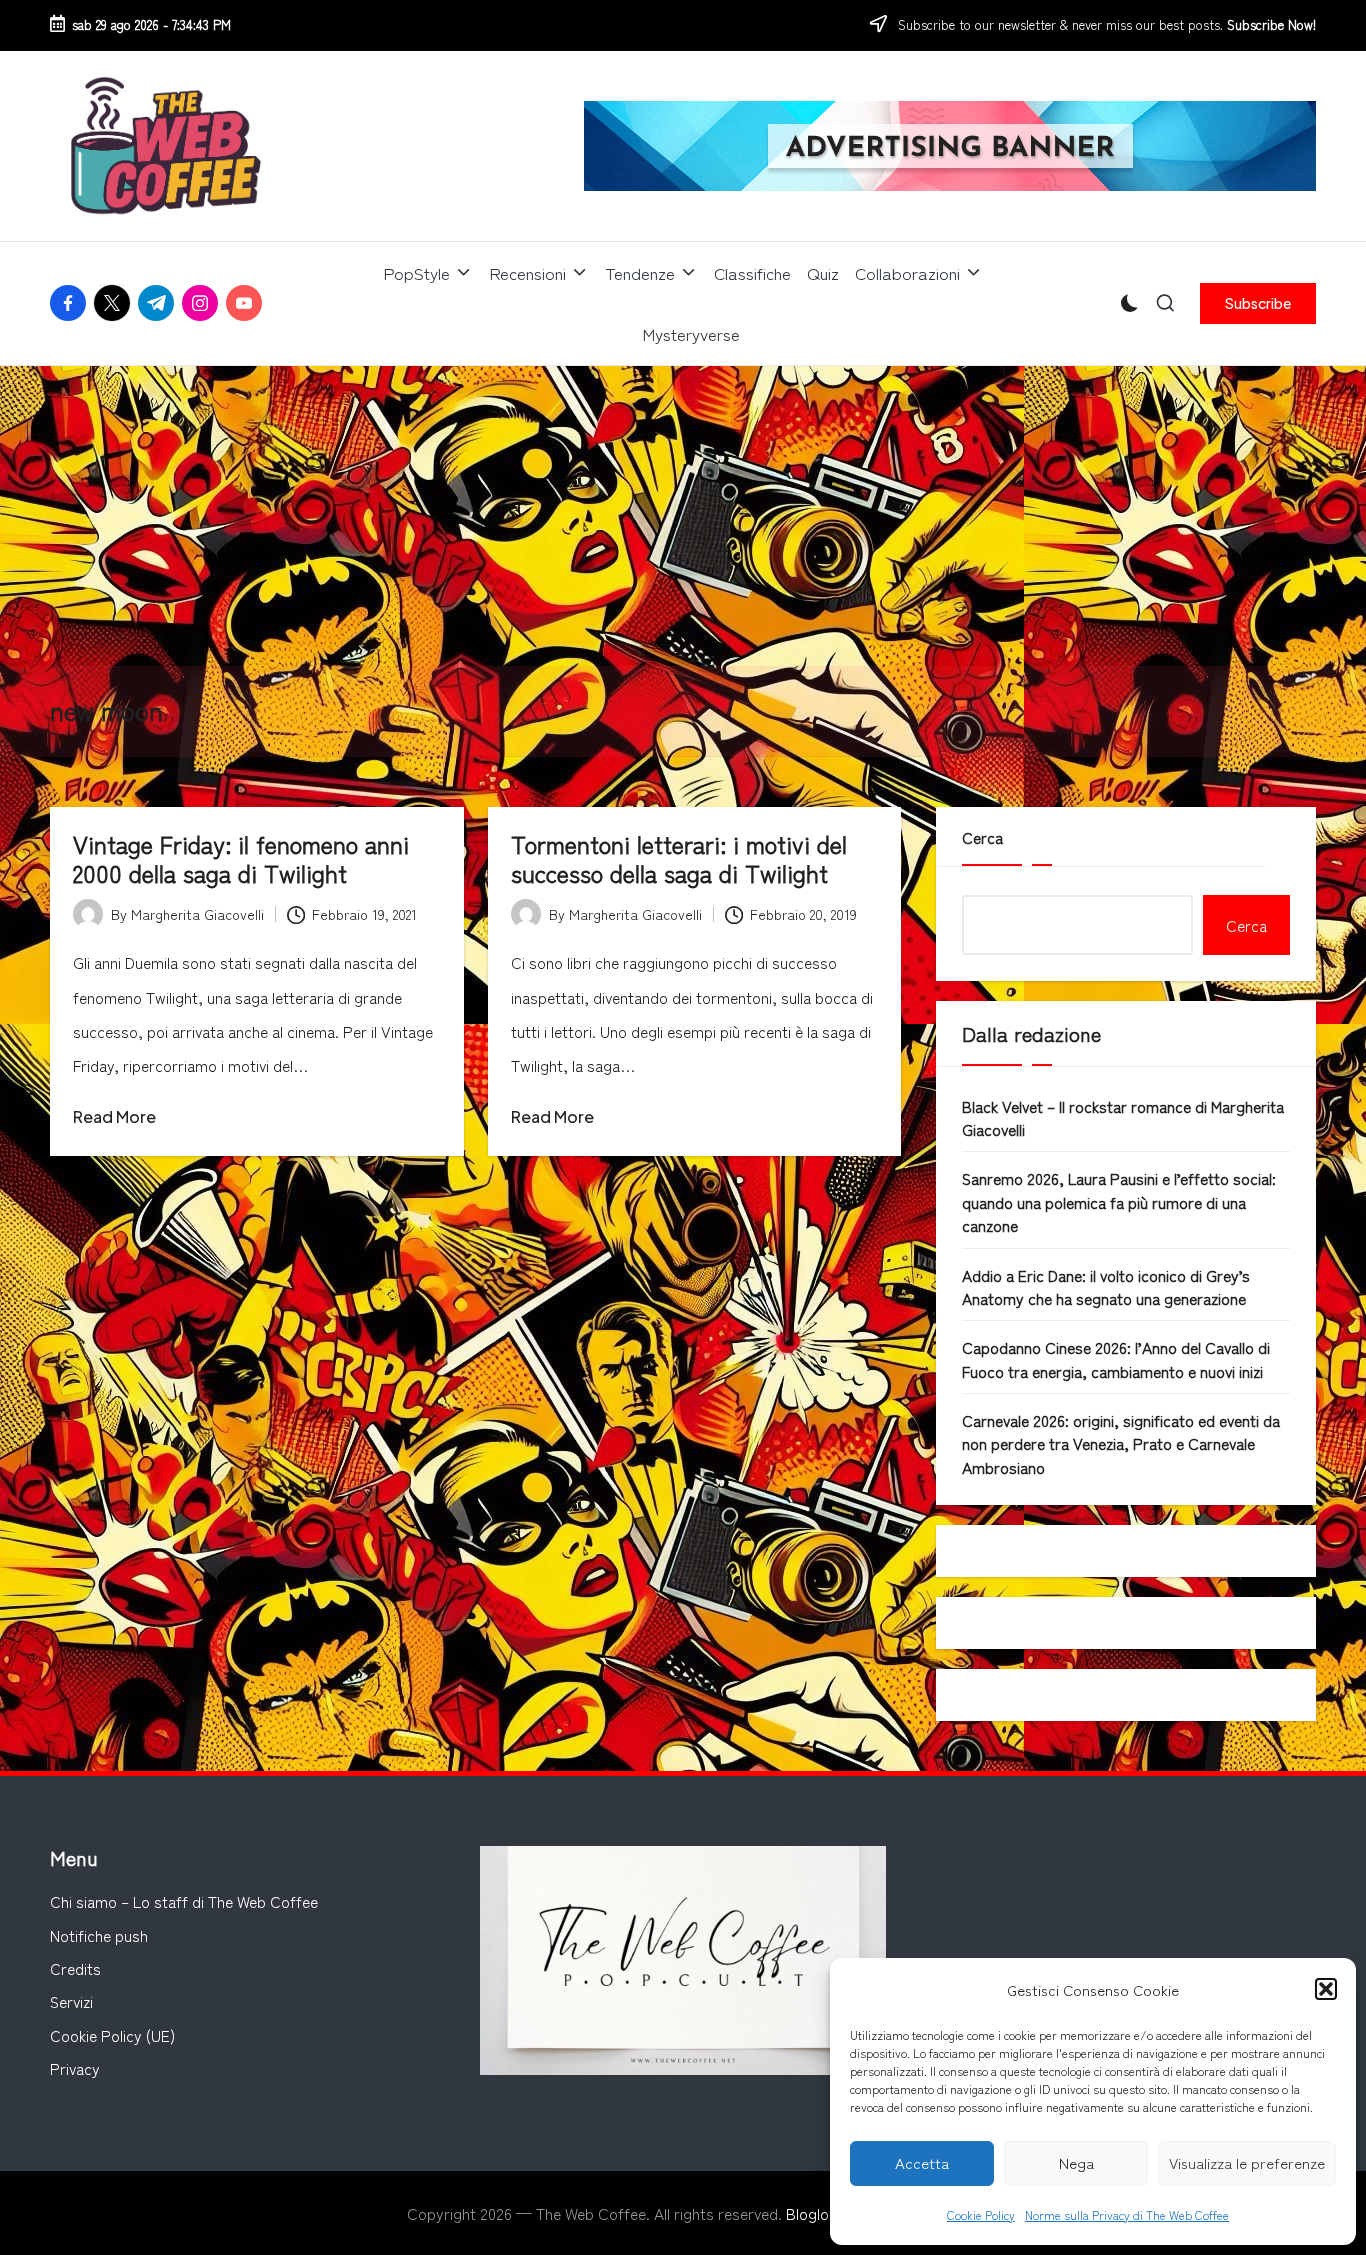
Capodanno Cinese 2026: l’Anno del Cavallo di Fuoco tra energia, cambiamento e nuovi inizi (1116, 1358)
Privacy (75, 2068)
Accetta (922, 2162)
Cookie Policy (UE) (112, 2035)
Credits (75, 1968)
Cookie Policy (981, 2214)
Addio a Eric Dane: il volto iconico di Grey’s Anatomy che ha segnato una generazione (1106, 1286)
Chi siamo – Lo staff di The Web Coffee (184, 1901)
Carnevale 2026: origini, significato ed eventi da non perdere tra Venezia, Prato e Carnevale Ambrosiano (1121, 1443)
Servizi (71, 2001)
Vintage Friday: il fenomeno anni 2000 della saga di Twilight (241, 858)
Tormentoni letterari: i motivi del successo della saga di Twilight (679, 858)
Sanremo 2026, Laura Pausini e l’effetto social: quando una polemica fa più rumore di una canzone (1119, 1201)
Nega (1076, 2162)
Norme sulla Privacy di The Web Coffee (1127, 2214)
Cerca (982, 837)
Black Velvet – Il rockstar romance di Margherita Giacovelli (1123, 1117)
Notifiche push (99, 1935)
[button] (1326, 1989)
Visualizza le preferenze (1247, 2162)
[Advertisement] (683, 516)
